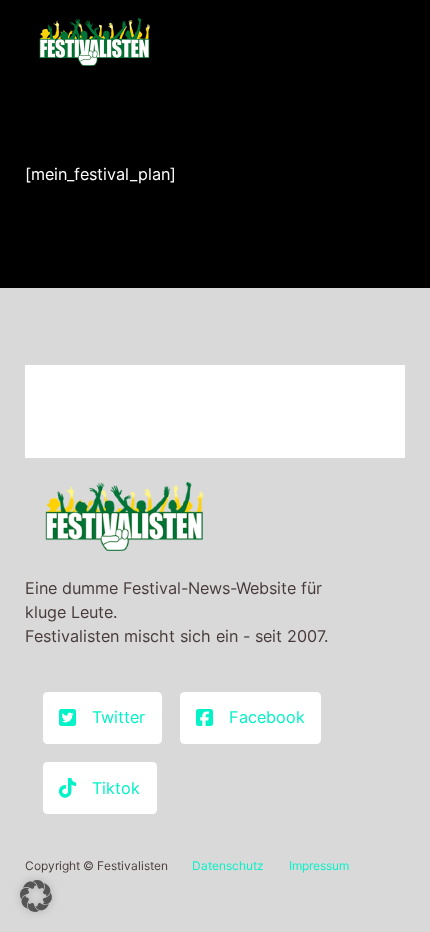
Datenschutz (228, 865)
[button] (36, 896)
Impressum (319, 865)
